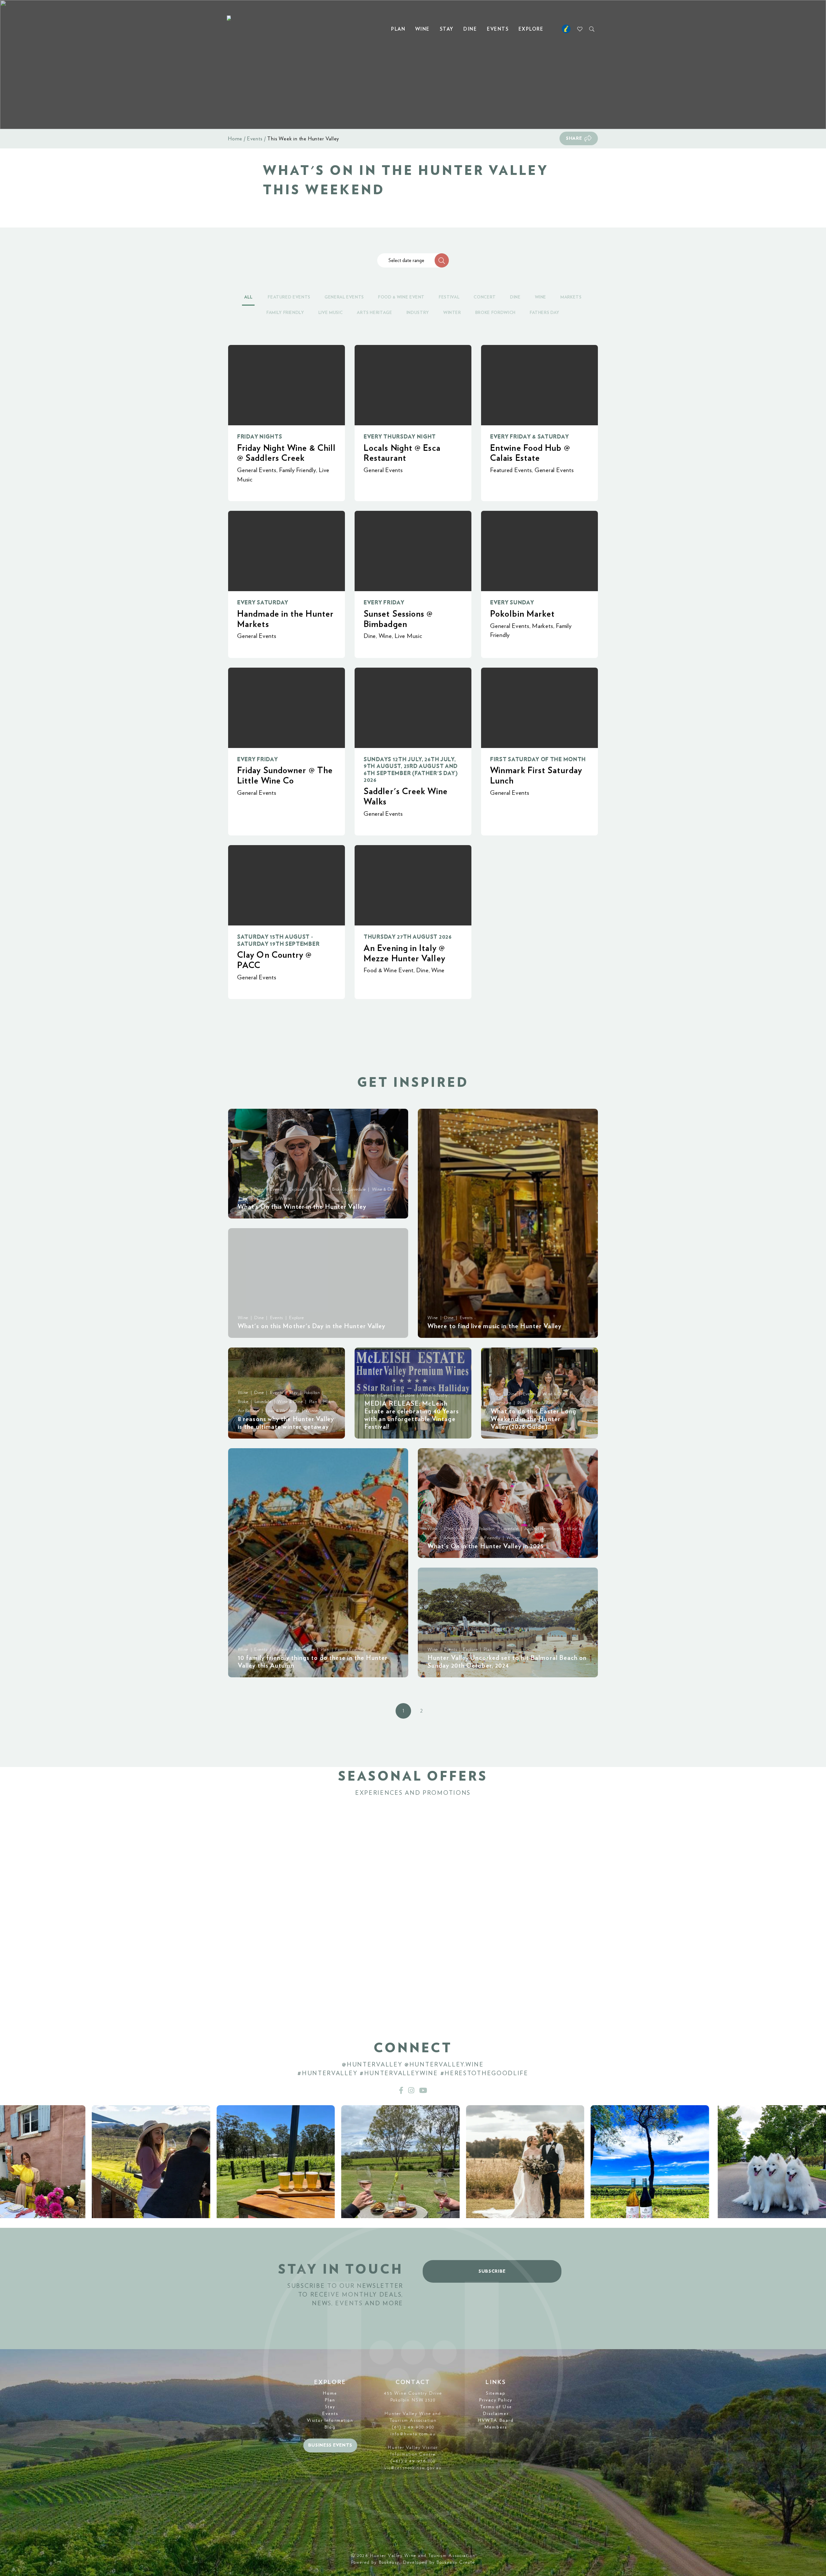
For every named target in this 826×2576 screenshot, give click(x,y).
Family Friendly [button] (285, 313)
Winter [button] (452, 313)
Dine (470, 29)
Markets (543, 626)
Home (235, 139)
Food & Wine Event (389, 970)
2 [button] (421, 1711)
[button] (442, 260)
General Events (257, 470)
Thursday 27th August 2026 (408, 937)
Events (498, 29)
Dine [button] (515, 297)
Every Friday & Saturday (529, 437)
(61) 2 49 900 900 (413, 2427)
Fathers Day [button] (545, 313)
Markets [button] (571, 297)
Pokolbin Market (522, 614)
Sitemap (496, 2393)
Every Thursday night (400, 437)
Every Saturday (263, 603)
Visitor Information (330, 2420)
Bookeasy (389, 2562)
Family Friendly (297, 470)
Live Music (408, 636)
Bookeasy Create (456, 2562)
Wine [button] (541, 297)
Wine (423, 29)
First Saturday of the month (538, 759)
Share (574, 138)
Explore (531, 29)
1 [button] (403, 1711)
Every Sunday (512, 603)
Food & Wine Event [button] (401, 297)
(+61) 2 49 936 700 (413, 2461)
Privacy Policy (496, 2400)
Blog (330, 2427)
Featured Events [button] (289, 297)
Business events (330, 2445)
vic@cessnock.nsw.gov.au (413, 2468)
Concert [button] (485, 297)
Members (496, 2427)
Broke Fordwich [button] (495, 313)
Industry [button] (418, 313)
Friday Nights (260, 437)
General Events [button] (344, 297)
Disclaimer (496, 2414)
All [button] (248, 297)
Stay (447, 29)
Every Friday (384, 603)
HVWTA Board (496, 2420)
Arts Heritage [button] (374, 313)
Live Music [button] (331, 313)
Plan (398, 29)
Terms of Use (496, 2407)
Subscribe (492, 2271)
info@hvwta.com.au (413, 2434)
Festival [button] (449, 297)
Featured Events (511, 470)
